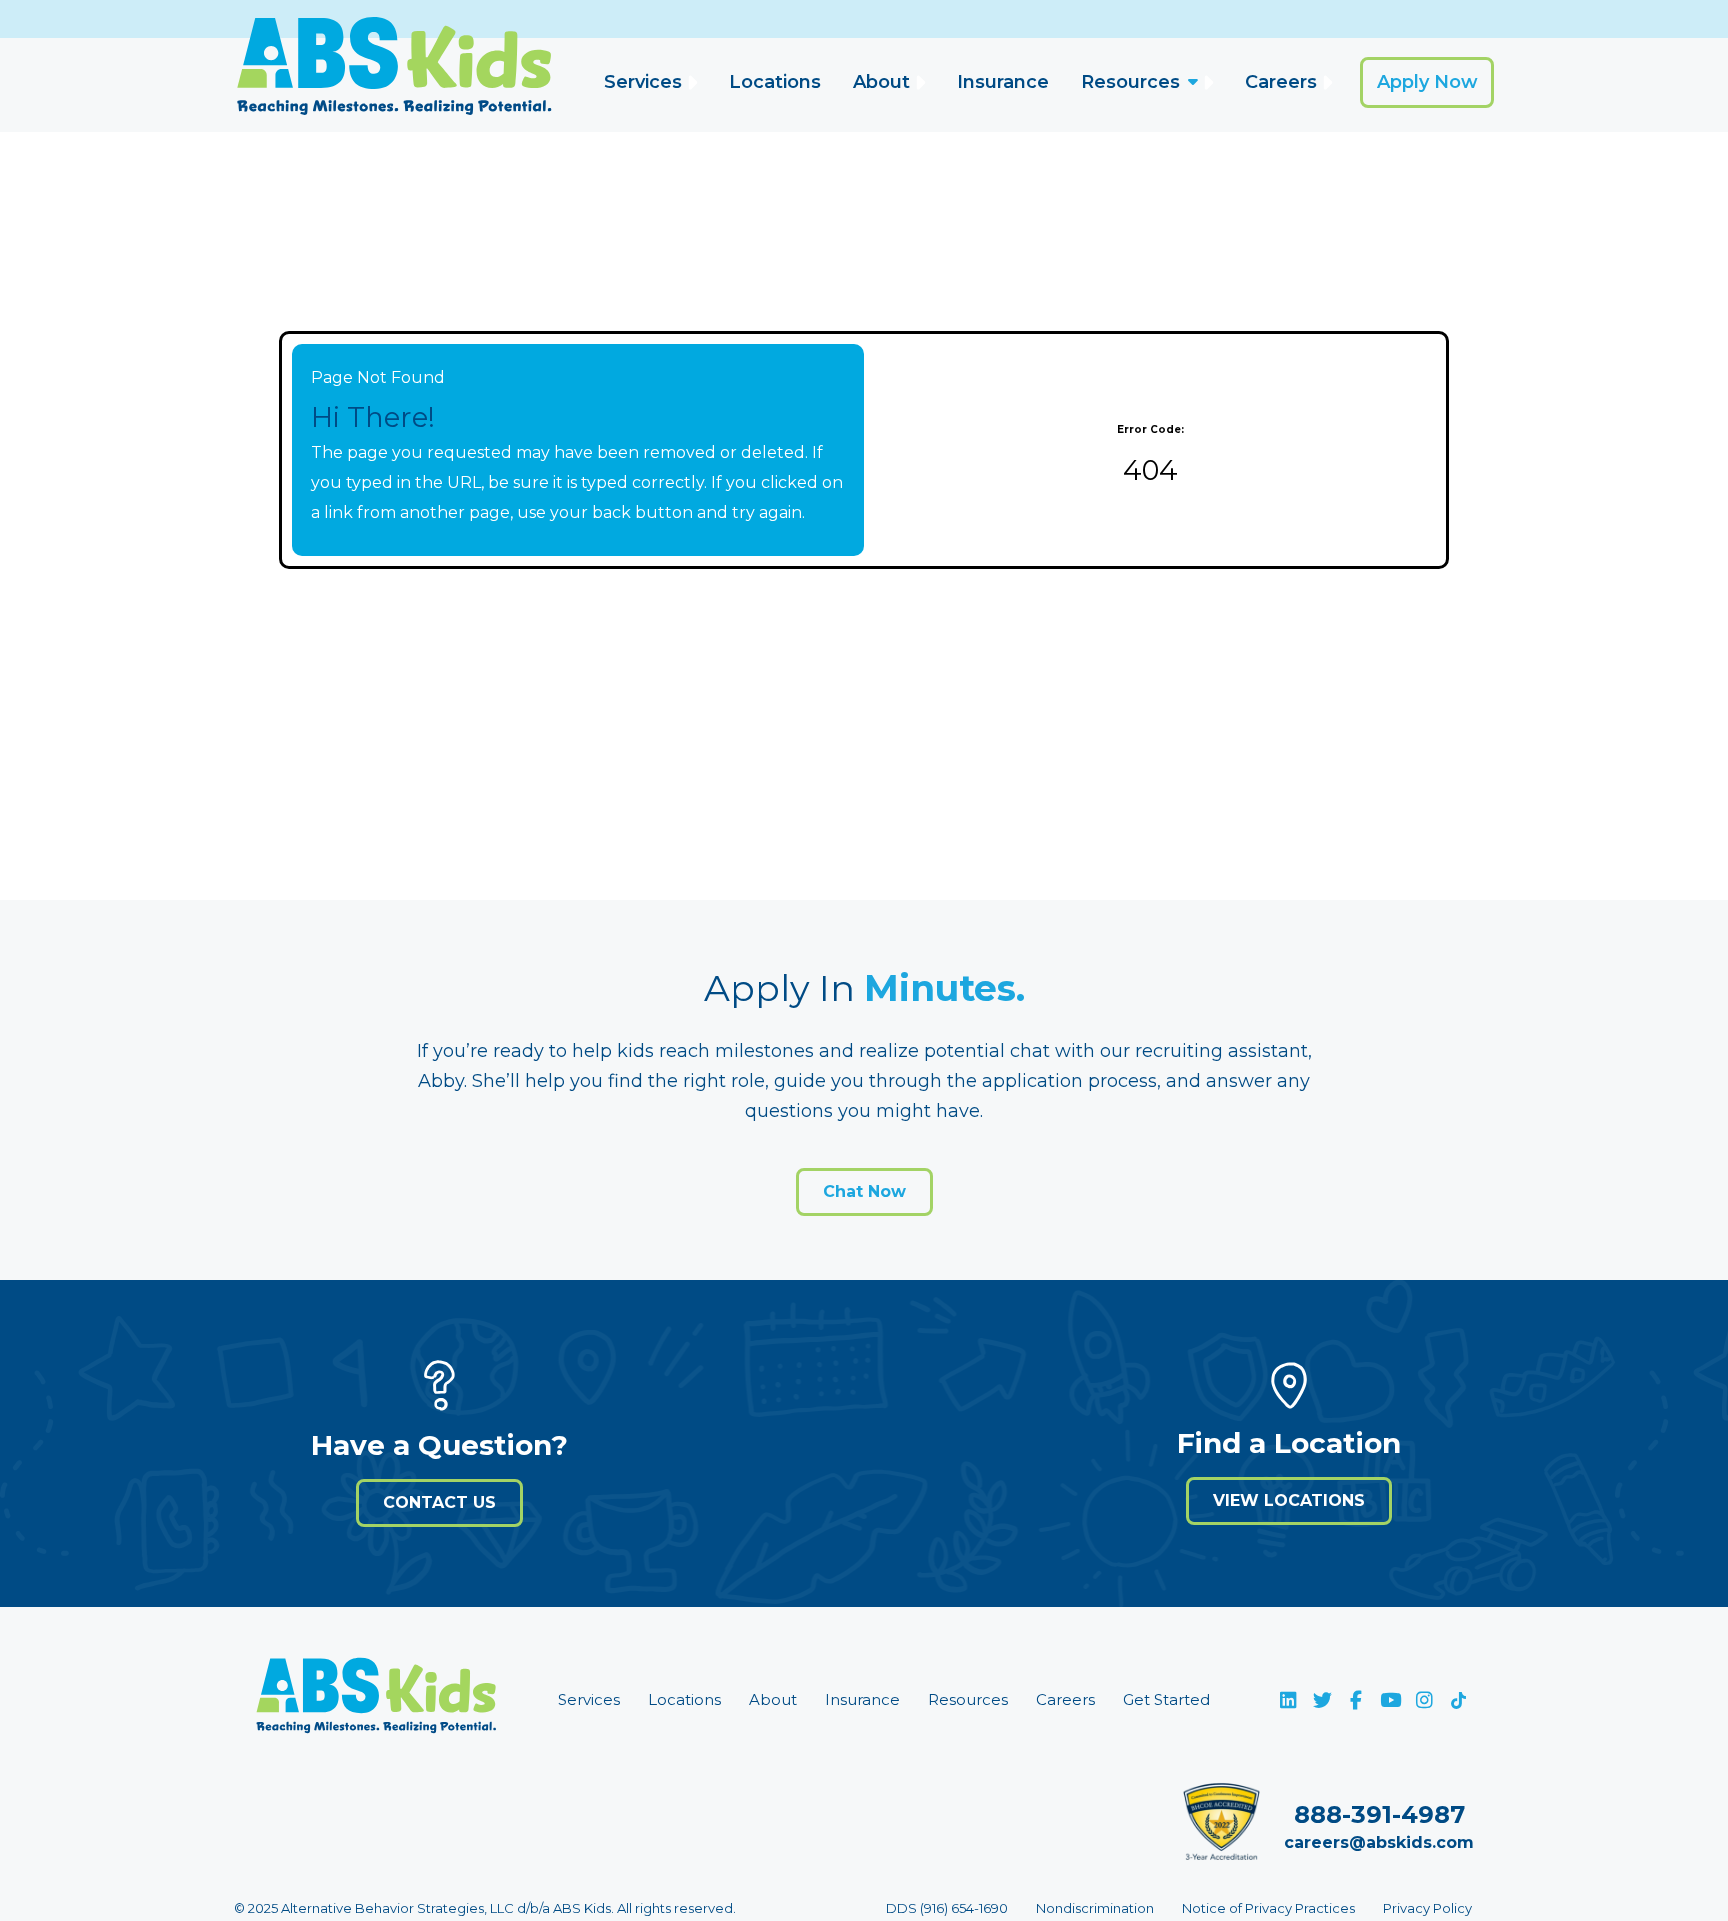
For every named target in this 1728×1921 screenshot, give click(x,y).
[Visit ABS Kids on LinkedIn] (1288, 1700)
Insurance (1003, 82)
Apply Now (1427, 82)
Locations (775, 82)
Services (643, 82)
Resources (1130, 82)
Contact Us (439, 1502)
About (881, 82)
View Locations (1289, 1500)
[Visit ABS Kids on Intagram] (1424, 1700)
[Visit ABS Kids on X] (1322, 1700)
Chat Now (864, 1191)
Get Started (1166, 1699)
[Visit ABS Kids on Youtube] (1390, 1700)
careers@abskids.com (1379, 1842)
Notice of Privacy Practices (1268, 1908)
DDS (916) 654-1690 (947, 1908)
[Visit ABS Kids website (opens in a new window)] (376, 1700)
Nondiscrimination (1095, 1908)
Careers (1281, 82)
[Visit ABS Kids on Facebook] (1356, 1700)
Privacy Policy (1427, 1908)
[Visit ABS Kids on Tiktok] (1458, 1700)
